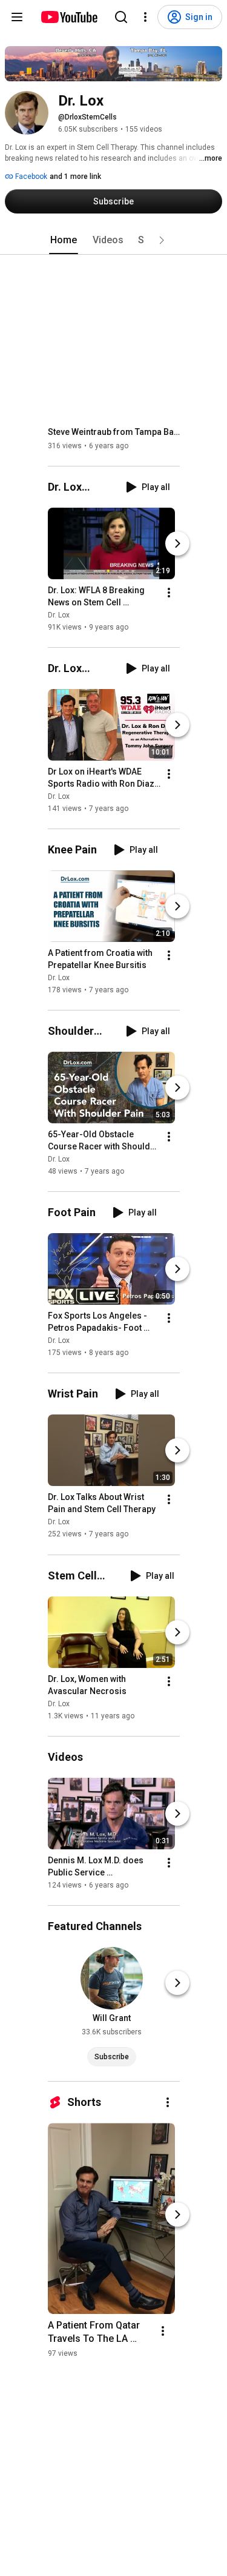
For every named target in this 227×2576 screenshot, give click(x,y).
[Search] (121, 17)
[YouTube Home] (69, 17)
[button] (162, 240)
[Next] (177, 543)
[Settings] (145, 17)
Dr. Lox (59, 615)
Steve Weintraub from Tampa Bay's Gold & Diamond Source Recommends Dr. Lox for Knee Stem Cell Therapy (114, 432)
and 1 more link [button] (75, 177)
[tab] (64, 240)
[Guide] (17, 17)
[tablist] (114, 240)
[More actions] (169, 593)
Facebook (30, 177)
